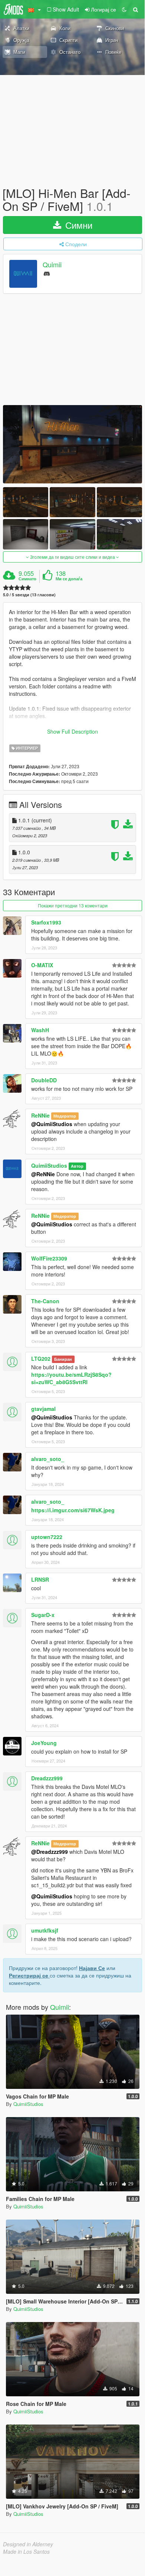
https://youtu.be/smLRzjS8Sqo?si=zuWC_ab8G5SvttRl (71, 1378)
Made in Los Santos (26, 2551)
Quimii (52, 265)
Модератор (65, 1116)
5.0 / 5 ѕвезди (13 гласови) (29, 595)
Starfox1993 (46, 922)
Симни (78, 225)
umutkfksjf (45, 1930)
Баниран (63, 1359)
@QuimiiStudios (52, 1124)
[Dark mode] (124, 9)
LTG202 (41, 1359)
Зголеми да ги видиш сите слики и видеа (72, 557)
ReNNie (40, 1115)
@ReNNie (43, 1174)
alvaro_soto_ (48, 1459)
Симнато (27, 579)
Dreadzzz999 (47, 1778)
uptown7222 (47, 1537)
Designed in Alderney (28, 2544)
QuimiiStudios (49, 1165)
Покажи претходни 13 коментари (73, 905)
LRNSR (40, 1579)
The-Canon (45, 1301)
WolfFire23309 (49, 1258)
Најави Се (92, 1968)
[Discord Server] (47, 273)
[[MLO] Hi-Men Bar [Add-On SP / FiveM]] (72, 444)
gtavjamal (43, 1409)
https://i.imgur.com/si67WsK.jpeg (73, 1510)
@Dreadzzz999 (50, 1852)
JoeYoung (44, 1743)
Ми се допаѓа (69, 579)
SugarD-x (43, 1615)
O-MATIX (42, 965)
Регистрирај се (29, 1975)
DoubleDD (44, 1080)
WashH (40, 1030)
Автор (77, 1166)
